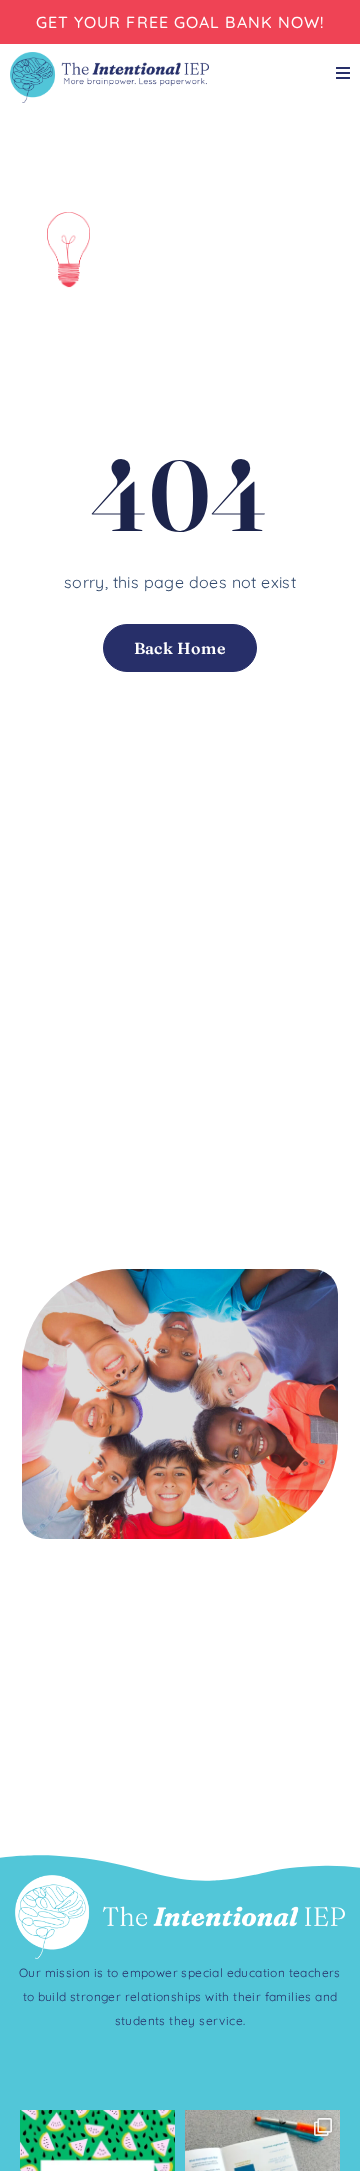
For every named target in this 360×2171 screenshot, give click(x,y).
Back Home (180, 648)
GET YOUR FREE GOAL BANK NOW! (180, 22)
